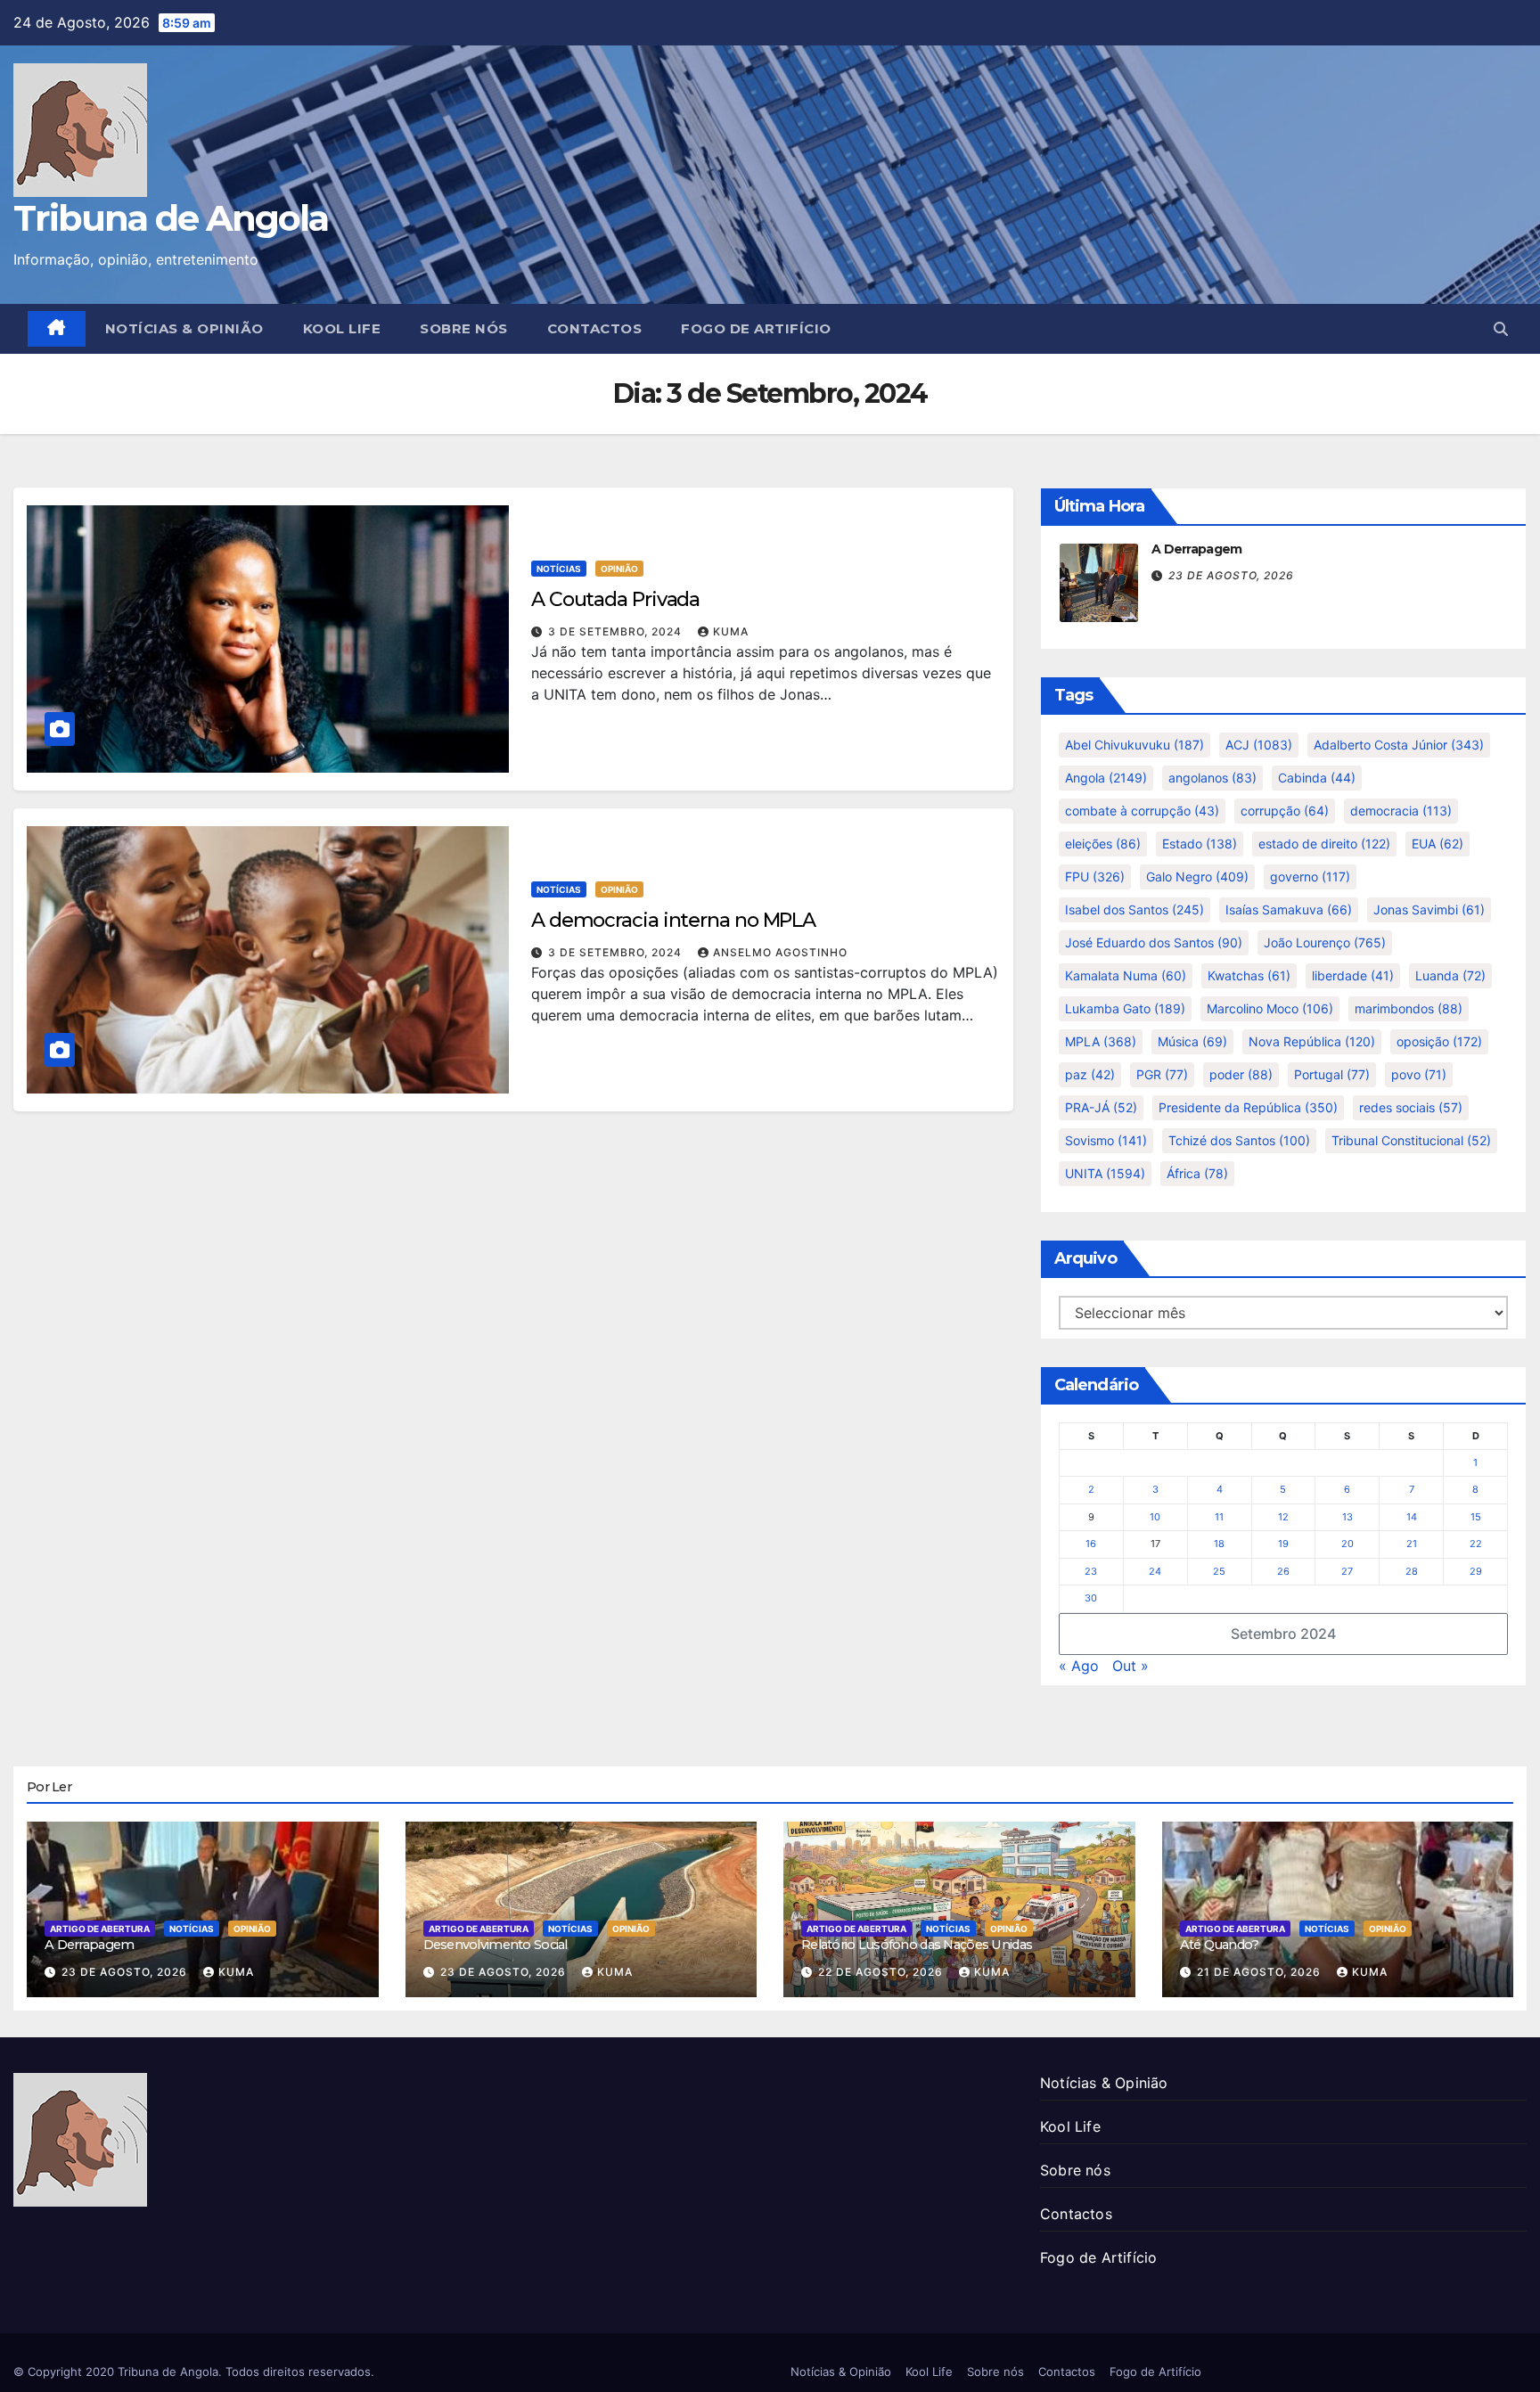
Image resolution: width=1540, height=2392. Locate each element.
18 (1219, 1544)
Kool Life (342, 328)
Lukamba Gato (1125, 1008)
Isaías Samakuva (1289, 909)
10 (1155, 1517)
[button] (1501, 329)
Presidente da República (1248, 1107)
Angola (1106, 778)
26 (1283, 1571)
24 (1155, 1571)
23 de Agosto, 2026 (1231, 575)
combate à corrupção (1142, 811)
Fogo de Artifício (756, 328)
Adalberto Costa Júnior (1399, 745)
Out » (1130, 1666)
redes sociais (1411, 1107)
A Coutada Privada (615, 599)
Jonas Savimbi (1429, 909)
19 (1283, 1544)
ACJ (1259, 745)
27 (1347, 1571)
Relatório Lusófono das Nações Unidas (917, 1945)
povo (1419, 1074)
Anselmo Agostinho (780, 952)
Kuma (731, 631)
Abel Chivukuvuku (1135, 745)
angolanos (1212, 778)
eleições (1103, 844)
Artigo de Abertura (100, 1929)
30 (1091, 1598)
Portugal (1332, 1074)
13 (1347, 1517)
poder (1241, 1074)
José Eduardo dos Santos (1154, 942)
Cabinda (1317, 778)
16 (1091, 1544)
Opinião (619, 569)
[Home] (57, 329)
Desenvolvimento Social (496, 1945)
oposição (1439, 1041)
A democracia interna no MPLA (673, 920)
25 (1219, 1571)
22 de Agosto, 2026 (882, 1972)
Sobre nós (464, 328)
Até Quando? (1220, 1945)
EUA (1438, 844)
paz (1090, 1074)
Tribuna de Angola (171, 218)
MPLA (1101, 1041)
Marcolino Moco (1270, 1008)
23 (1091, 1571)
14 (1412, 1517)
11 (1219, 1517)
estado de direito (1324, 844)
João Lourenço (1325, 942)
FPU (1095, 877)
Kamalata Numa (1126, 975)
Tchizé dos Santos (1239, 1140)
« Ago (1079, 1666)
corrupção (1285, 811)
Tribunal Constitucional (1411, 1140)
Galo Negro (1197, 877)
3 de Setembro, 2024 (617, 631)
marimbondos (1409, 1008)
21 (1412, 1544)
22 (1476, 1544)
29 (1476, 1571)
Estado (1200, 844)
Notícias (559, 569)
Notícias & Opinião (184, 328)
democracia (1401, 811)
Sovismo (1106, 1140)
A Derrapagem (1197, 549)
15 (1476, 1517)
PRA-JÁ (1101, 1107)
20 (1347, 1544)
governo (1310, 877)
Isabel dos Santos (1135, 909)
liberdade (1353, 975)
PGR (1162, 1074)
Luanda (1450, 975)
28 (1412, 1571)
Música (1192, 1041)
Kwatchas (1249, 975)
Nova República (1312, 1041)
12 (1283, 1517)
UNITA (1105, 1173)
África (1197, 1173)
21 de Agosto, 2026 (1261, 1972)
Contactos (595, 328)
